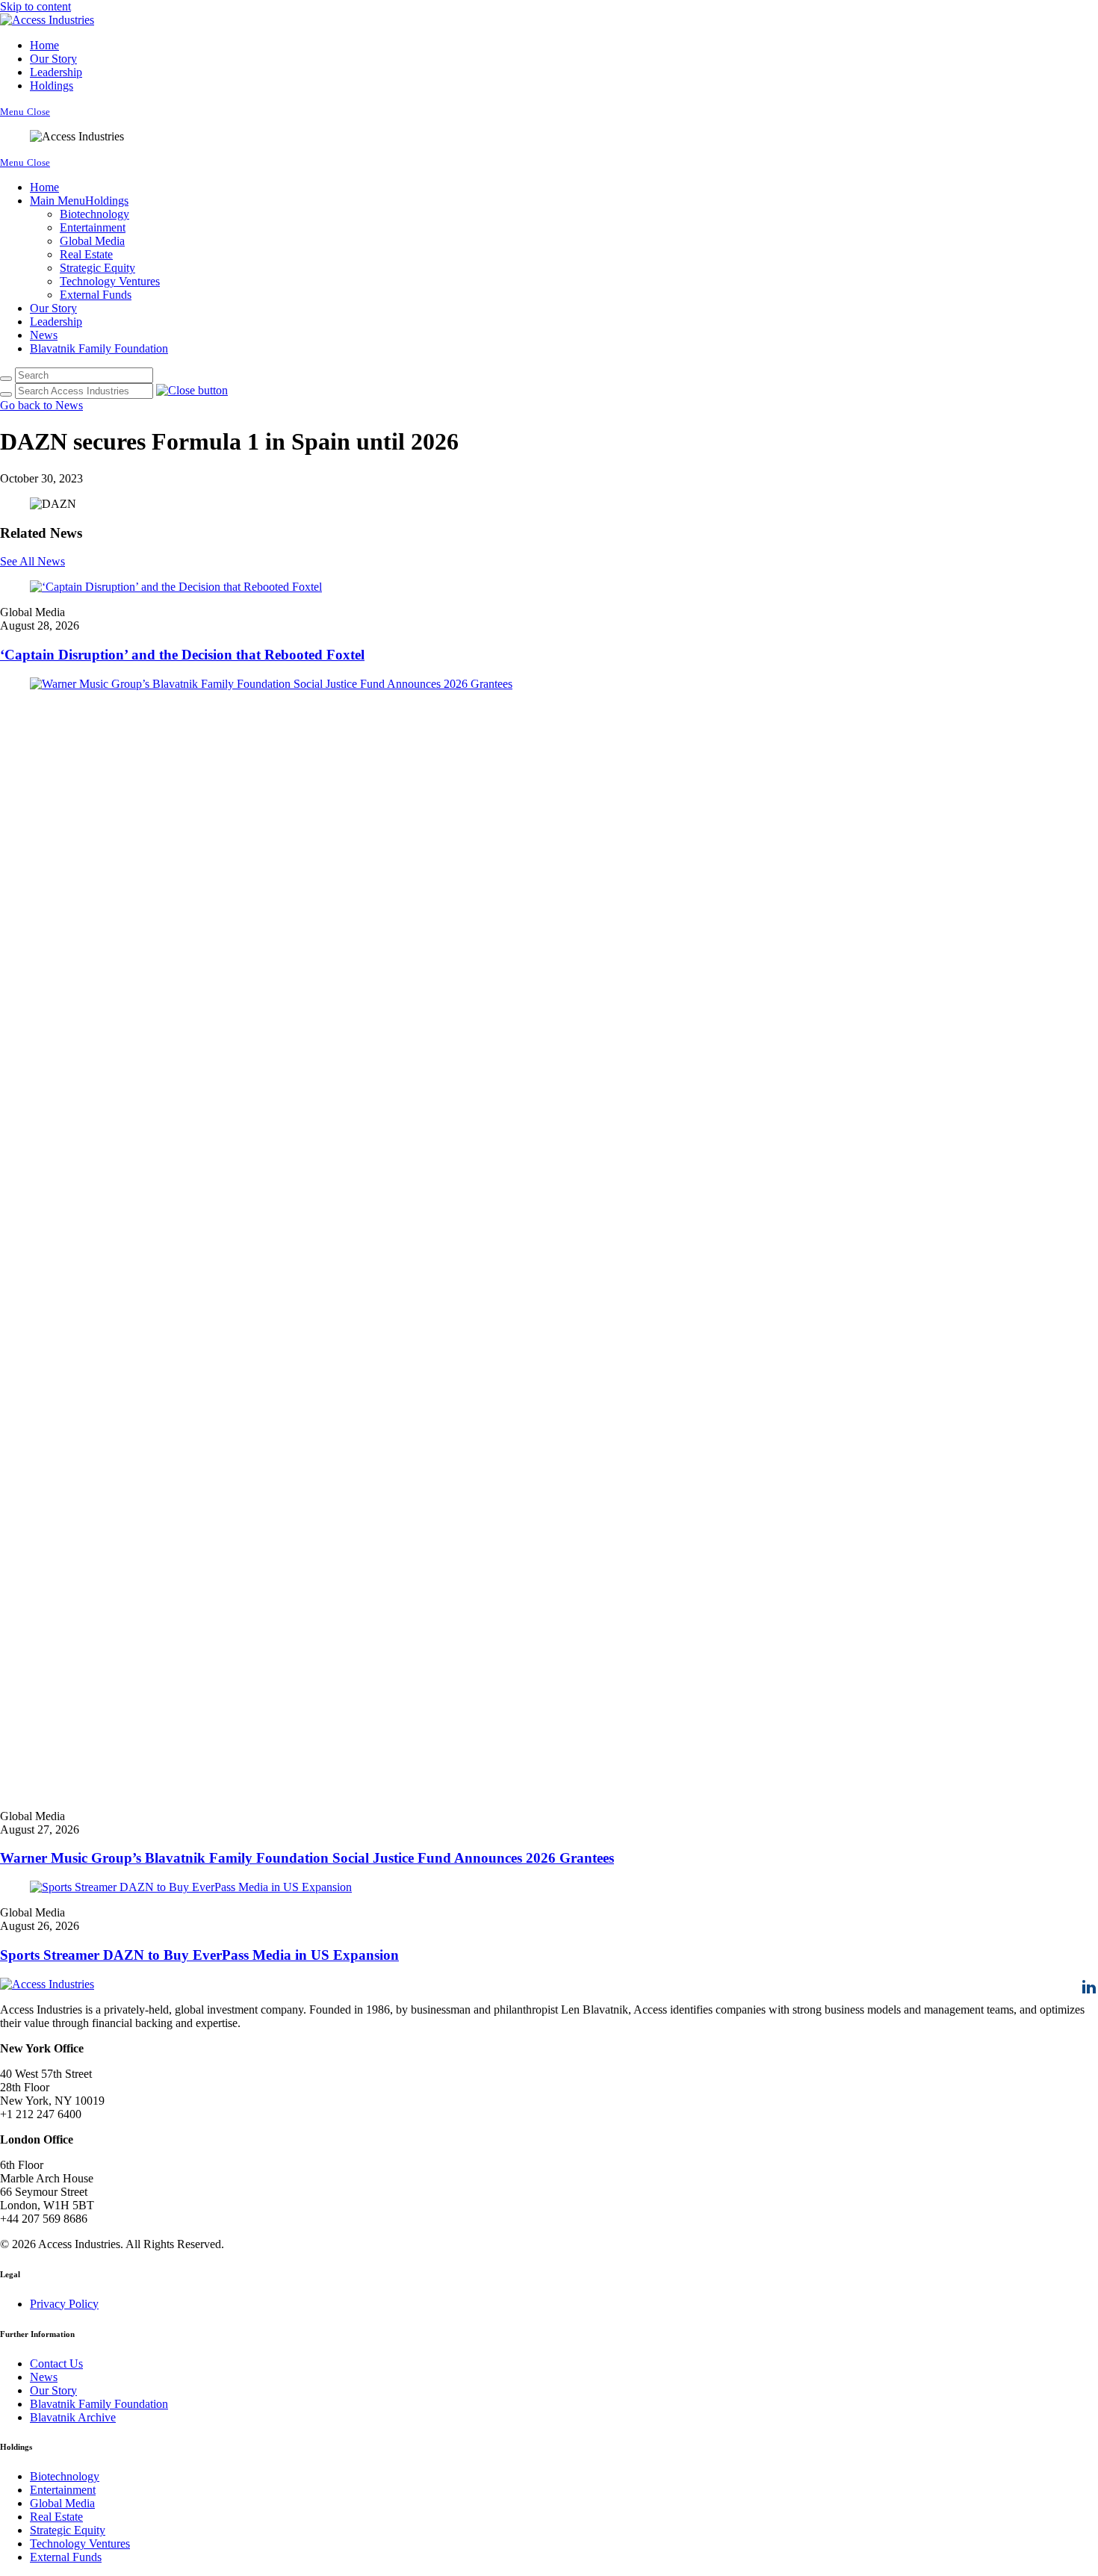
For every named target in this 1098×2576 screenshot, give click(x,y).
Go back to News (41, 405)
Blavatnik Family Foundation (99, 348)
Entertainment (93, 227)
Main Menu (58, 201)
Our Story (53, 59)
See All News (32, 561)
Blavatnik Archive (73, 2417)
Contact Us (56, 2364)
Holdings (52, 86)
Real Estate (86, 254)
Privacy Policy (64, 2304)
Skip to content (35, 6)
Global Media (92, 241)
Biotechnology (94, 214)
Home (44, 45)
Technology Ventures (110, 281)
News (44, 335)
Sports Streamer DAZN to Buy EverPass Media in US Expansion (199, 1955)
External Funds (96, 295)
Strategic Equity (97, 268)
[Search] (6, 379)
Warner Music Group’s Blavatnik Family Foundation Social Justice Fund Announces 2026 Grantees (307, 1858)
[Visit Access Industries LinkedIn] (1089, 1992)
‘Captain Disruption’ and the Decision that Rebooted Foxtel (182, 655)
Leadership (56, 72)
